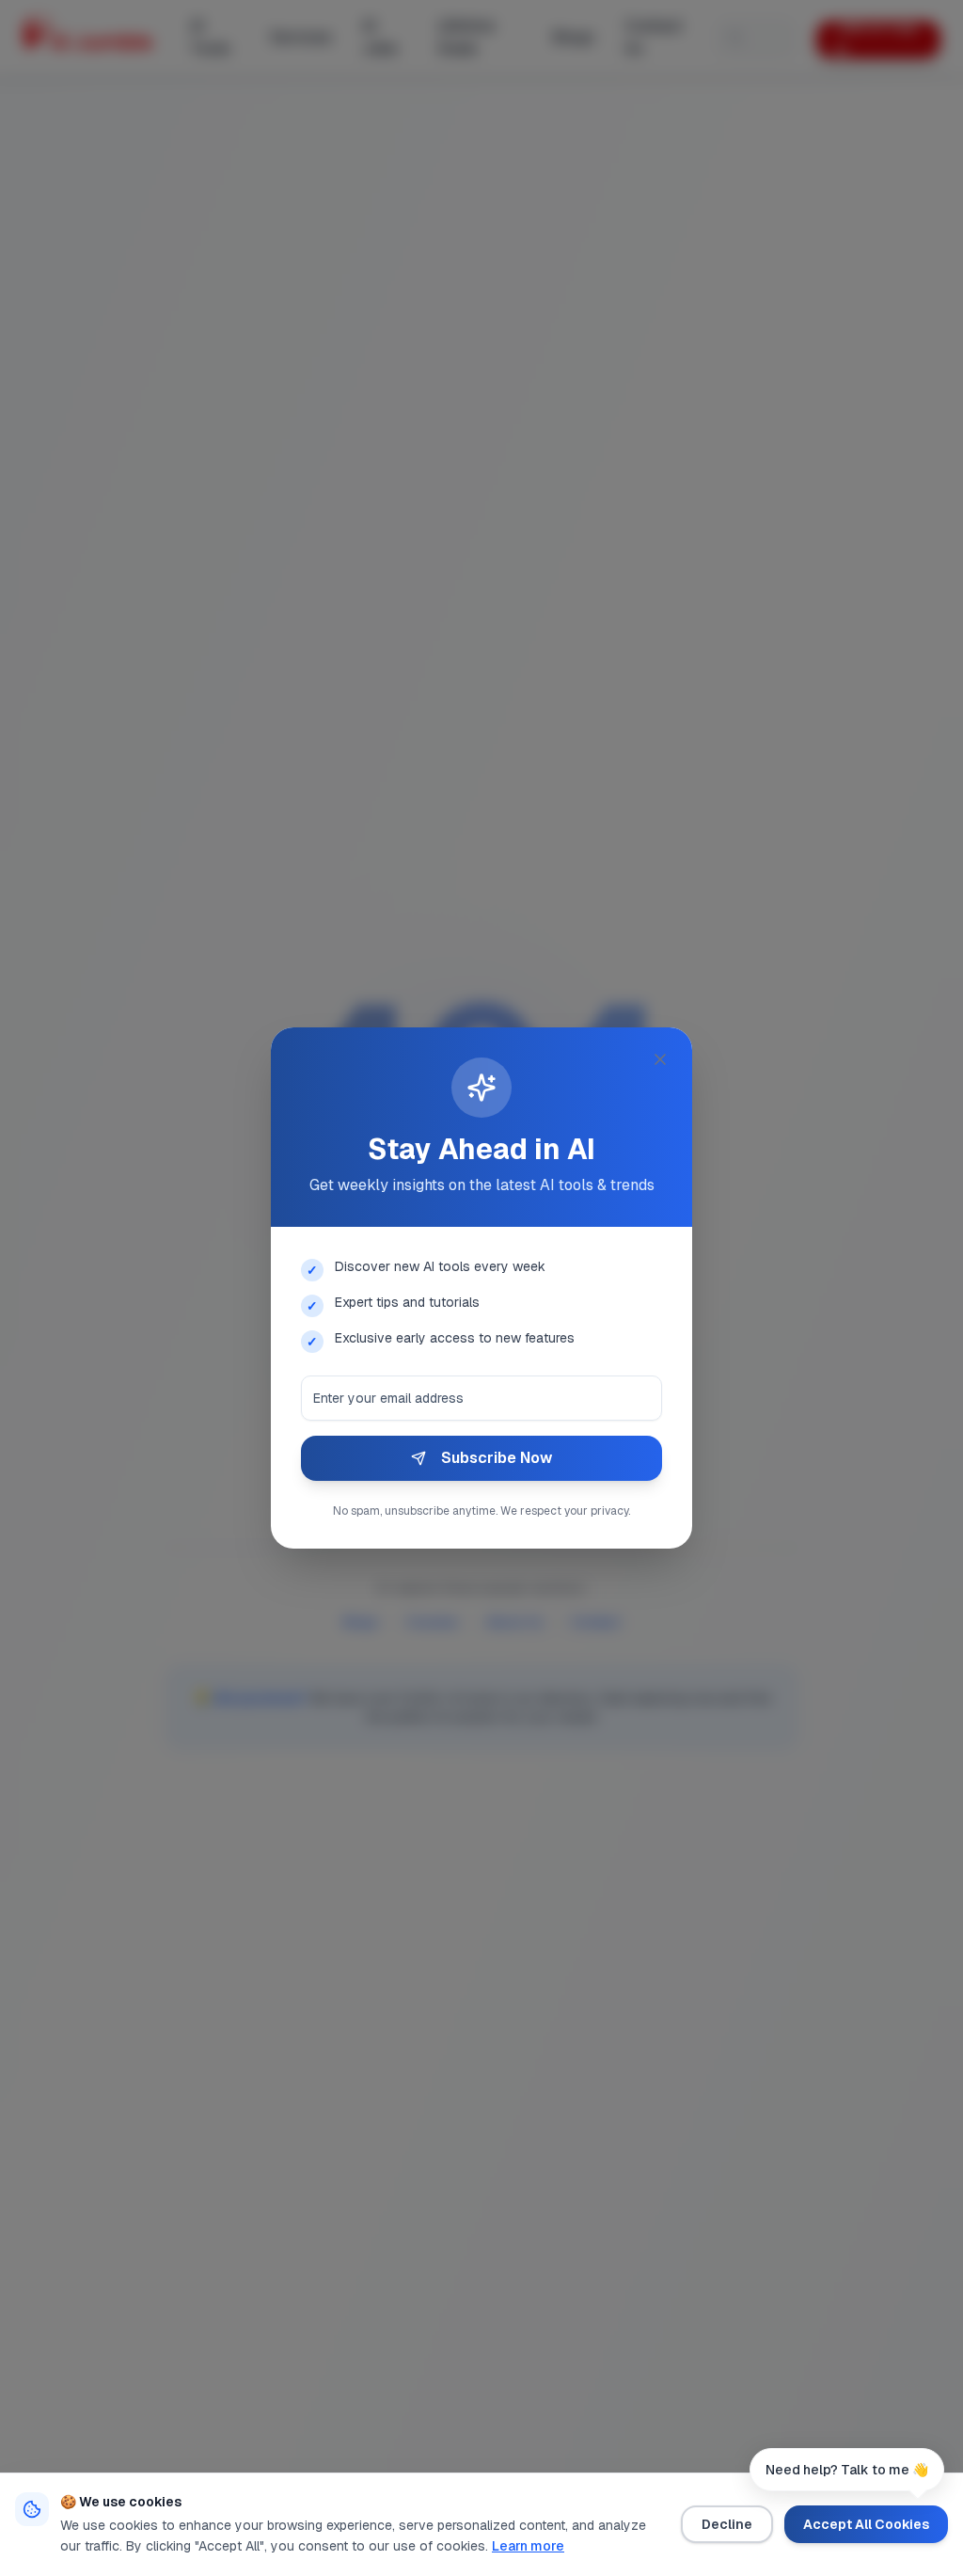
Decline (727, 2524)
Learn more (528, 2546)
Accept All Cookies (866, 2524)
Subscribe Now (497, 1458)
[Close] (660, 1059)
